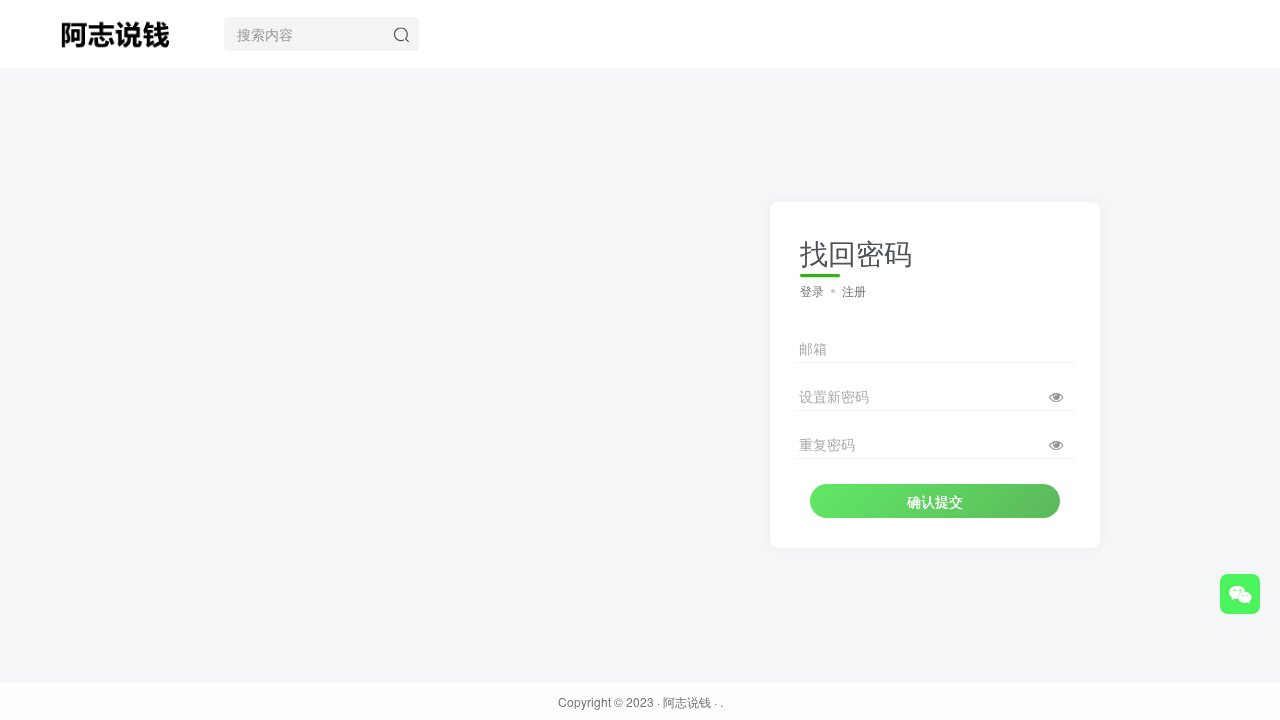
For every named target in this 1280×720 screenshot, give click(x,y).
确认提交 (935, 501)
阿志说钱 (687, 701)
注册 (854, 290)
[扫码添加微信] (1240, 594)
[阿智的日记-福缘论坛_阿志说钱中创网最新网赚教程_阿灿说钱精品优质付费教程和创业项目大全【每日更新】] (115, 31)
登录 (812, 290)
